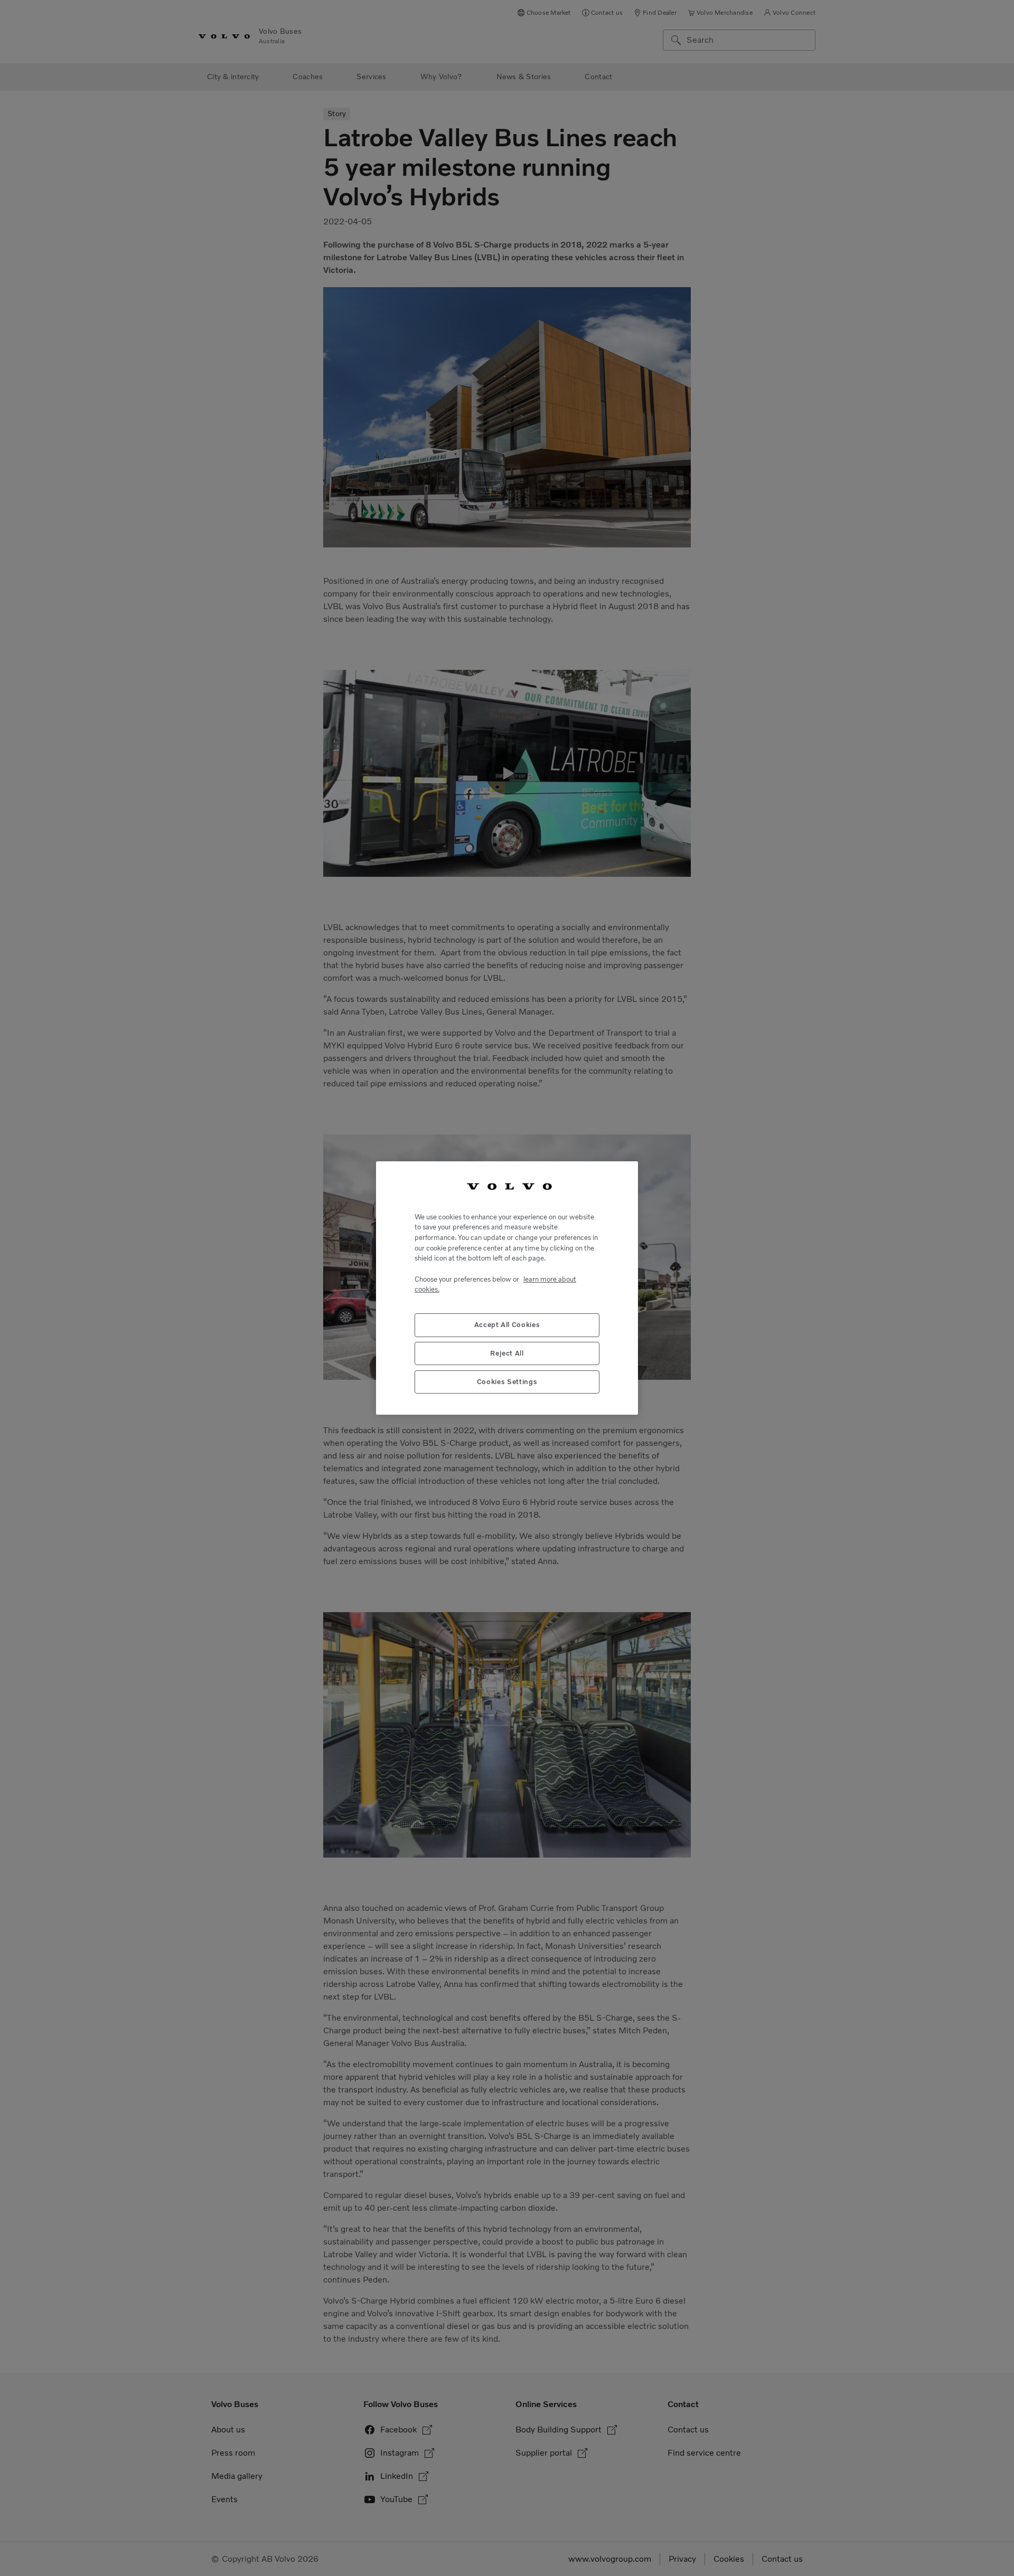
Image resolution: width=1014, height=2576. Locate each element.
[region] (507, 1288)
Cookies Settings (507, 1382)
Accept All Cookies (507, 1325)
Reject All (507, 1353)
